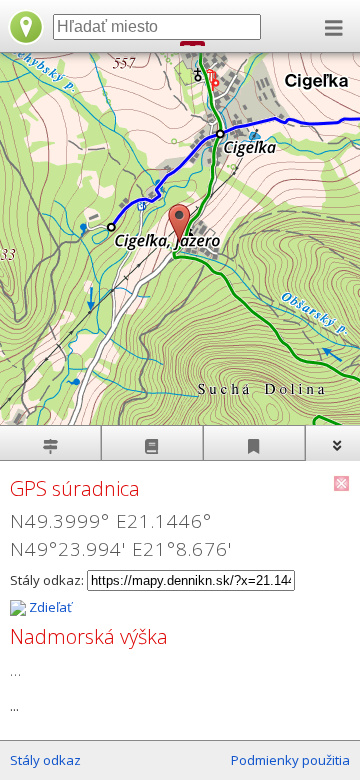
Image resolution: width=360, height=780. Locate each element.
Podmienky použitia (290, 760)
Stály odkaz (45, 760)
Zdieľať (49, 607)
